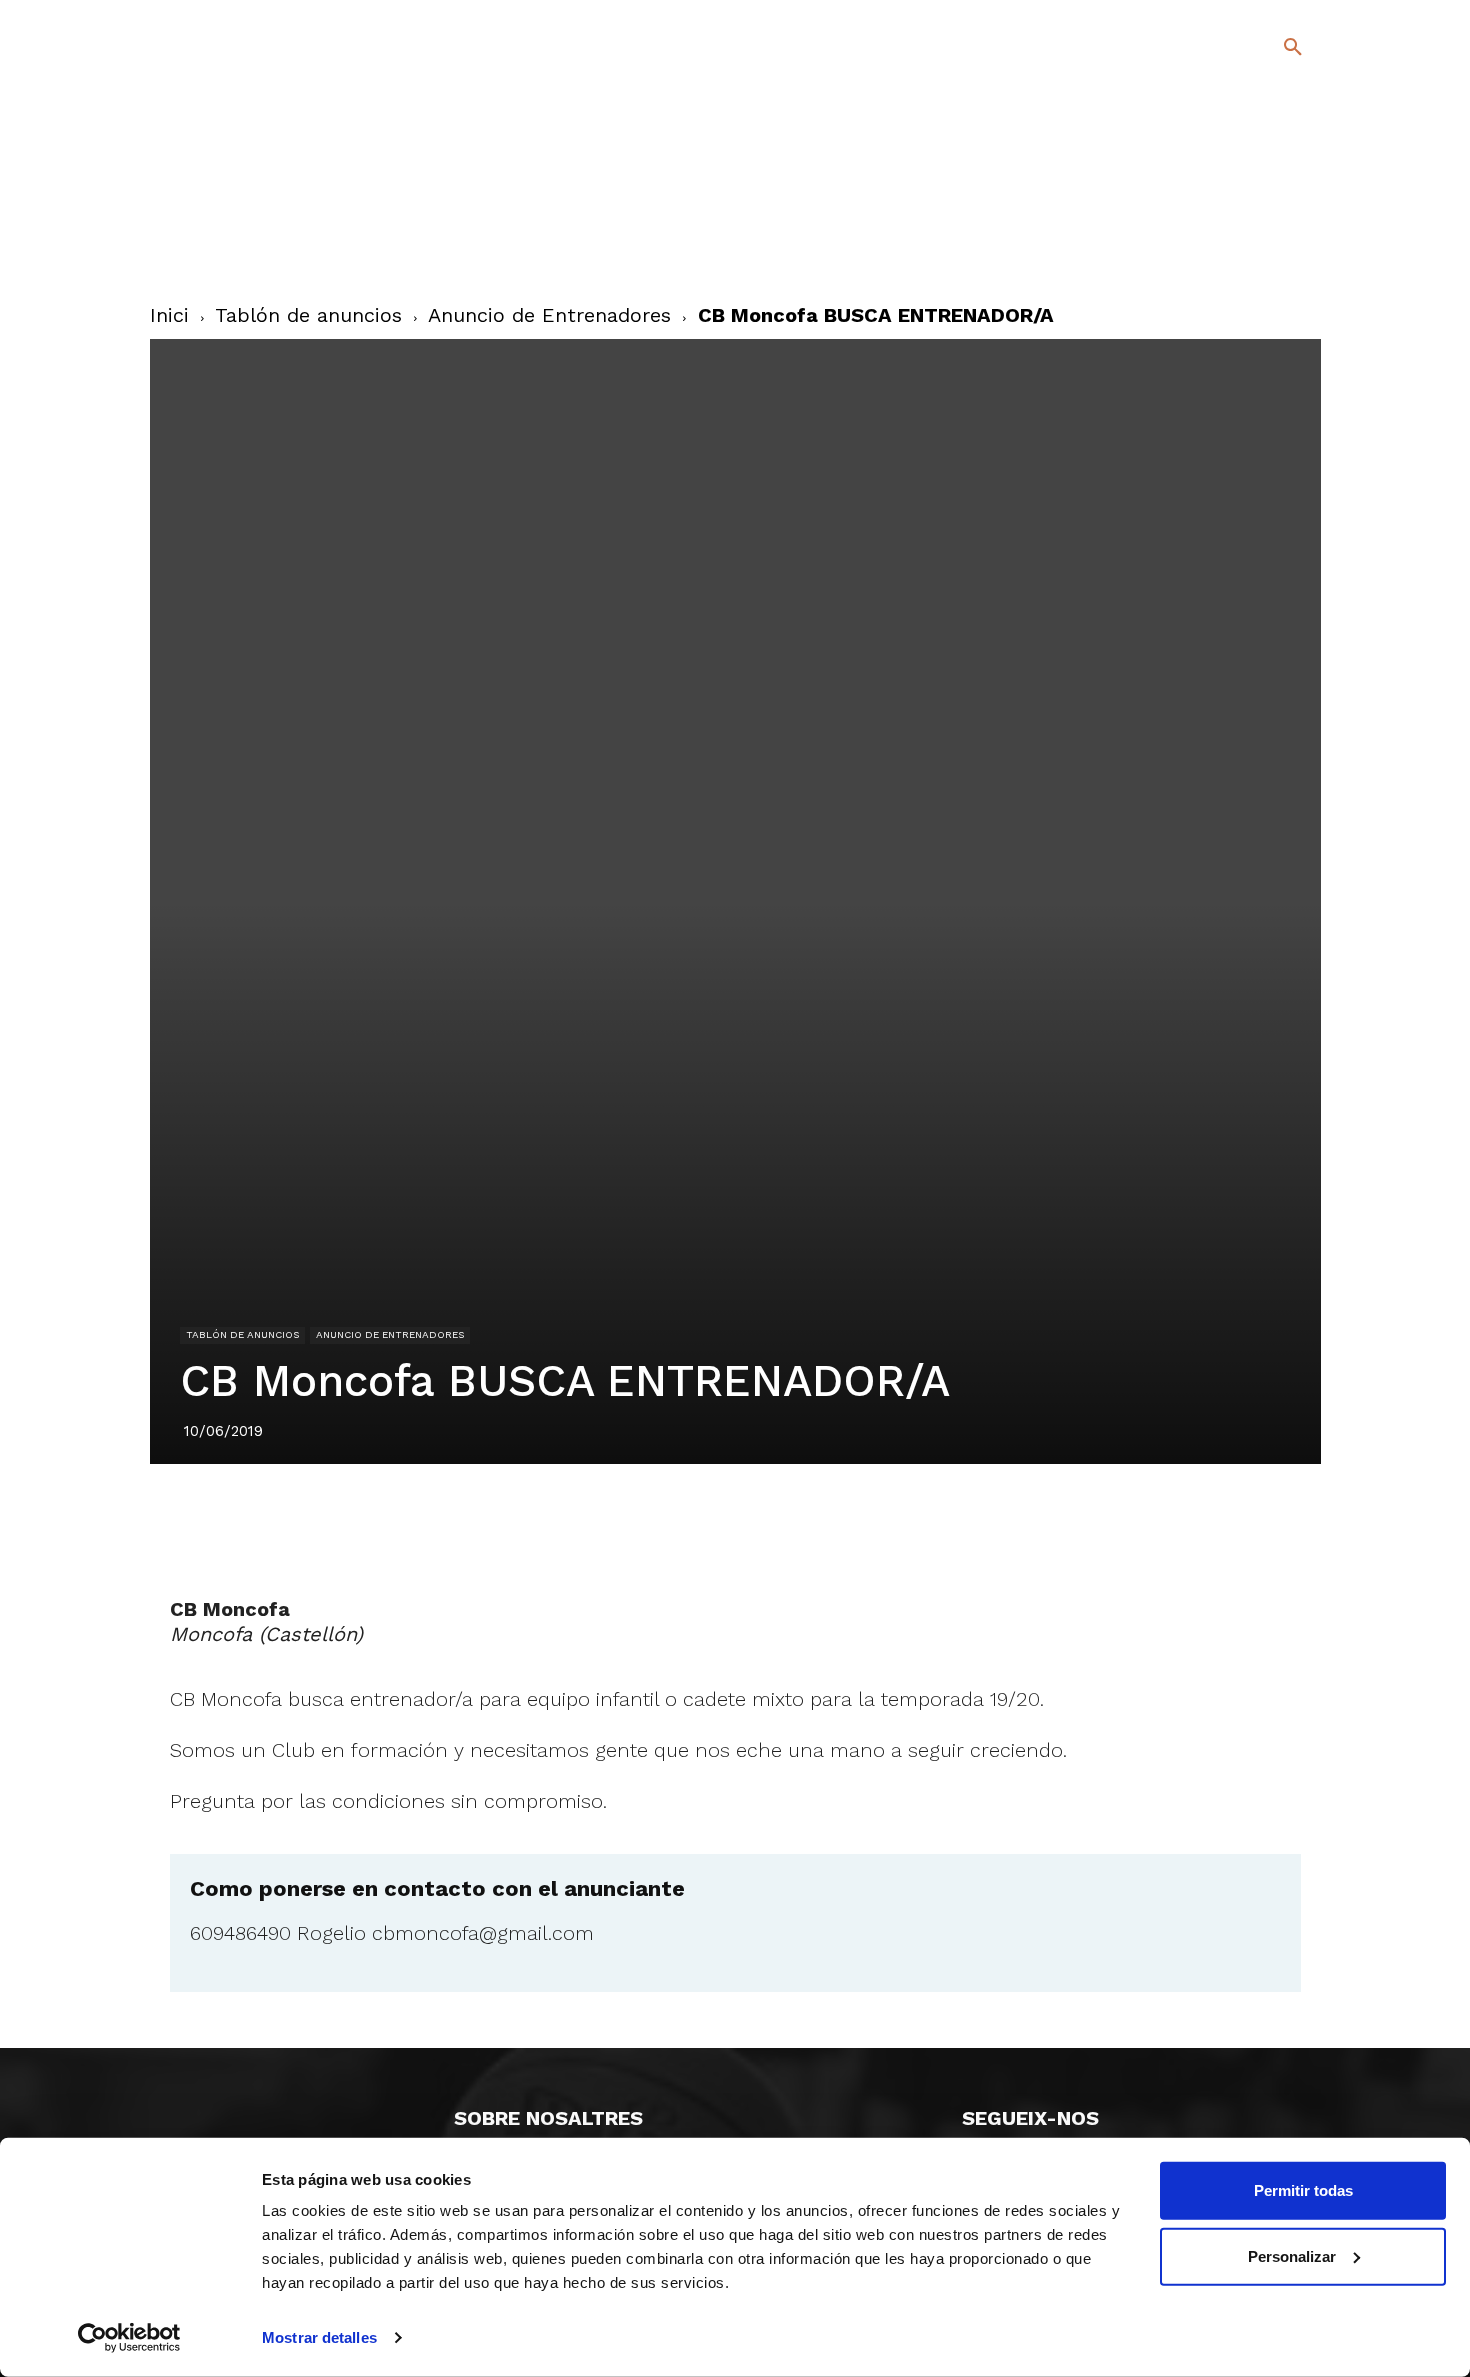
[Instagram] (1301, 219)
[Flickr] (1211, 248)
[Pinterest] (712, 1520)
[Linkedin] (758, 1520)
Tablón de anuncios (308, 315)
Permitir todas (1303, 2190)
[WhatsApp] (804, 1520)
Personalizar (1292, 2255)
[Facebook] (1211, 219)
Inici (169, 315)
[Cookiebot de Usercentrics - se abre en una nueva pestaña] (129, 2338)
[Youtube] (1275, 248)
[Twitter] (1240, 216)
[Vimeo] (1243, 248)
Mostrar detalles (319, 2337)
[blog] (1269, 152)
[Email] (850, 1520)
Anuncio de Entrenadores (549, 315)
